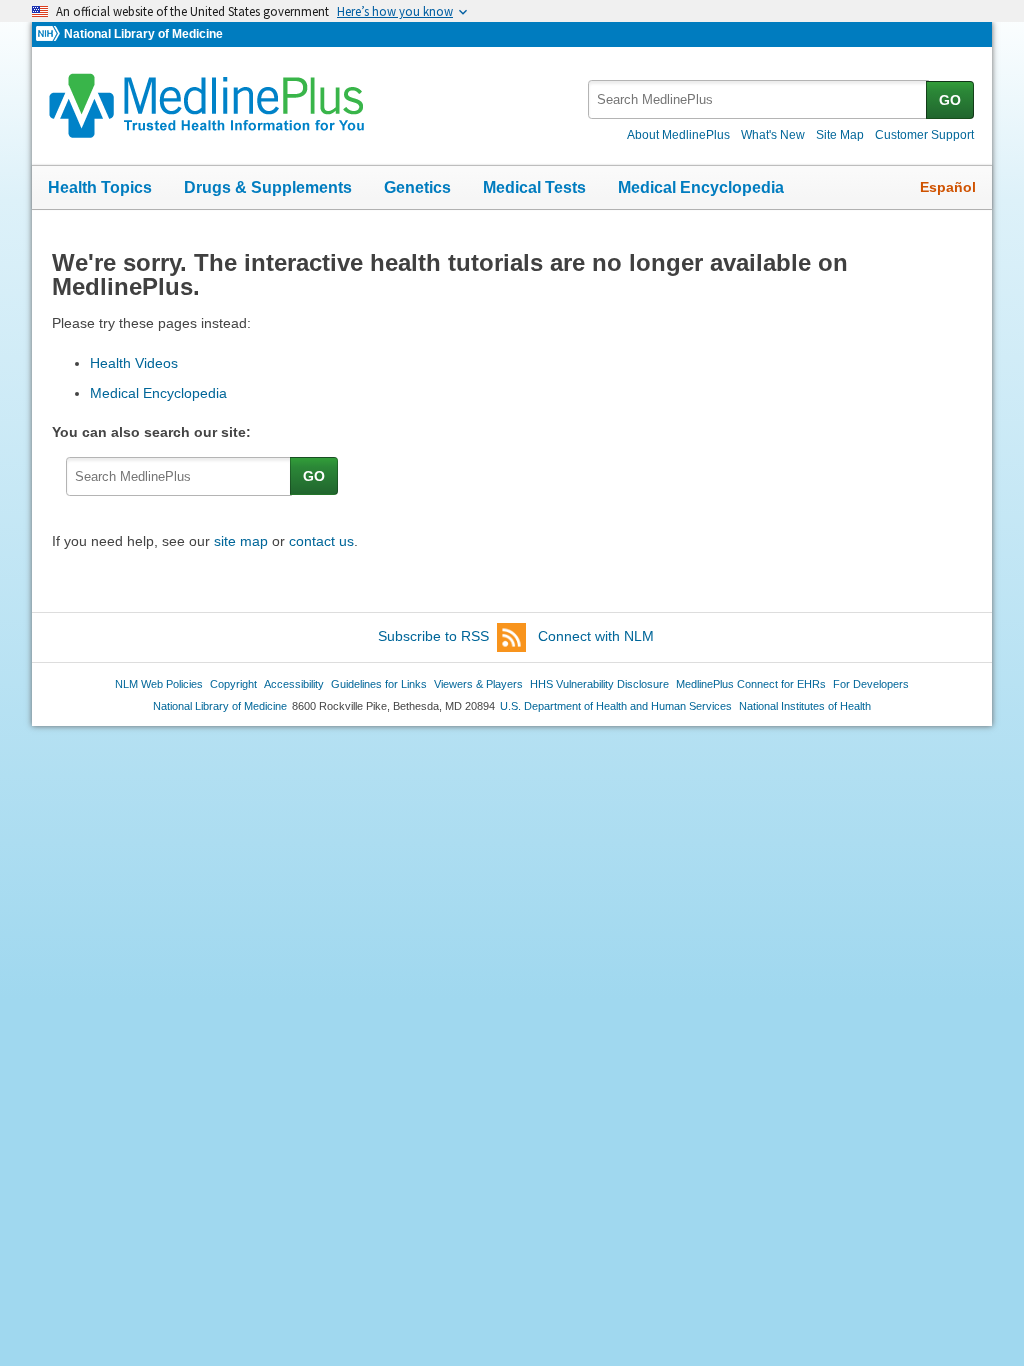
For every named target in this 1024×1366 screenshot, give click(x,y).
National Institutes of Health (805, 706)
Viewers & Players (478, 684)
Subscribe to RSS (433, 636)
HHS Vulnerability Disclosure (599, 684)
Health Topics (100, 187)
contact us (321, 541)
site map (241, 541)
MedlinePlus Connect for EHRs (751, 684)
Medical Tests (534, 187)
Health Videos (134, 363)
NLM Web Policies (159, 684)
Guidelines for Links (379, 684)
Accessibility (294, 684)
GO (950, 100)
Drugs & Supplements (268, 187)
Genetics (417, 187)
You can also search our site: (155, 432)
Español (948, 187)
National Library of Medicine (143, 34)
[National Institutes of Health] (50, 34)
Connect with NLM (596, 636)
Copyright (233, 684)
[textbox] (758, 99)
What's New (773, 135)
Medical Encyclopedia (701, 187)
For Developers (871, 684)
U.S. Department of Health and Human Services (616, 706)
